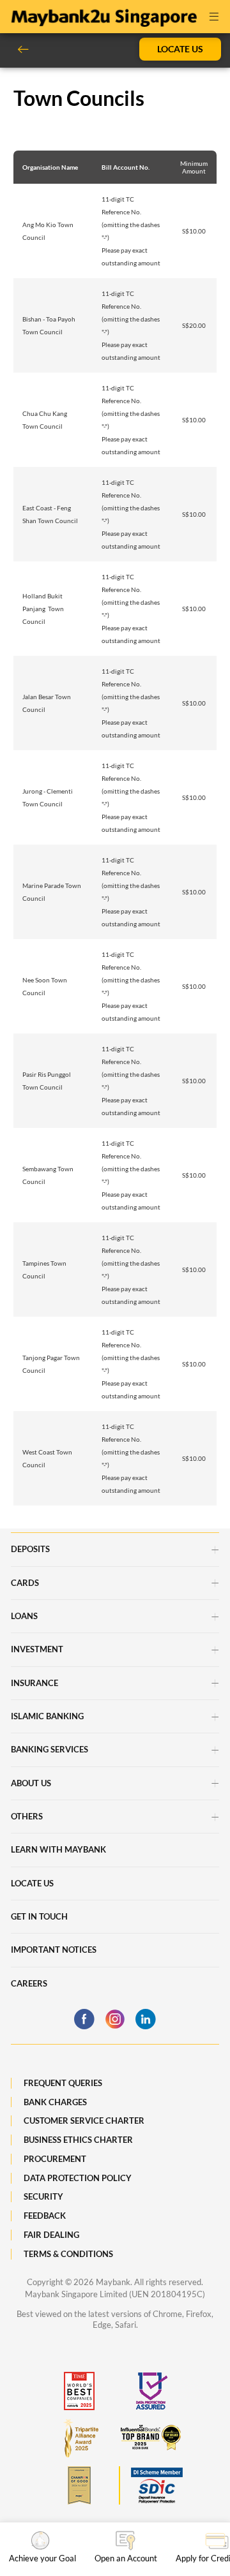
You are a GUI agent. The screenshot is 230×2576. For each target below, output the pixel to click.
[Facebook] (84, 2019)
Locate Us (180, 49)
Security (43, 2196)
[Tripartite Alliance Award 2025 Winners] (79, 2438)
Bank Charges (55, 2102)
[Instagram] (115, 2019)
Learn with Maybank (58, 1849)
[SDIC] (151, 2485)
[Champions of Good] (79, 2485)
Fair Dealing (51, 2235)
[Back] (28, 49)
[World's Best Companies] (79, 2391)
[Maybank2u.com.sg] (103, 15)
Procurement (55, 2159)
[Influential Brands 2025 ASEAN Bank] (151, 2438)
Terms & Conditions (68, 2254)
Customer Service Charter (84, 2121)
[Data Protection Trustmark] (151, 2391)
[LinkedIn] (146, 2019)
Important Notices (54, 1950)
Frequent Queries (63, 2083)
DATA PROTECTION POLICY (78, 2178)
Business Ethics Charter (78, 2140)
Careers (29, 1983)
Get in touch (39, 1916)
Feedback (45, 2216)
